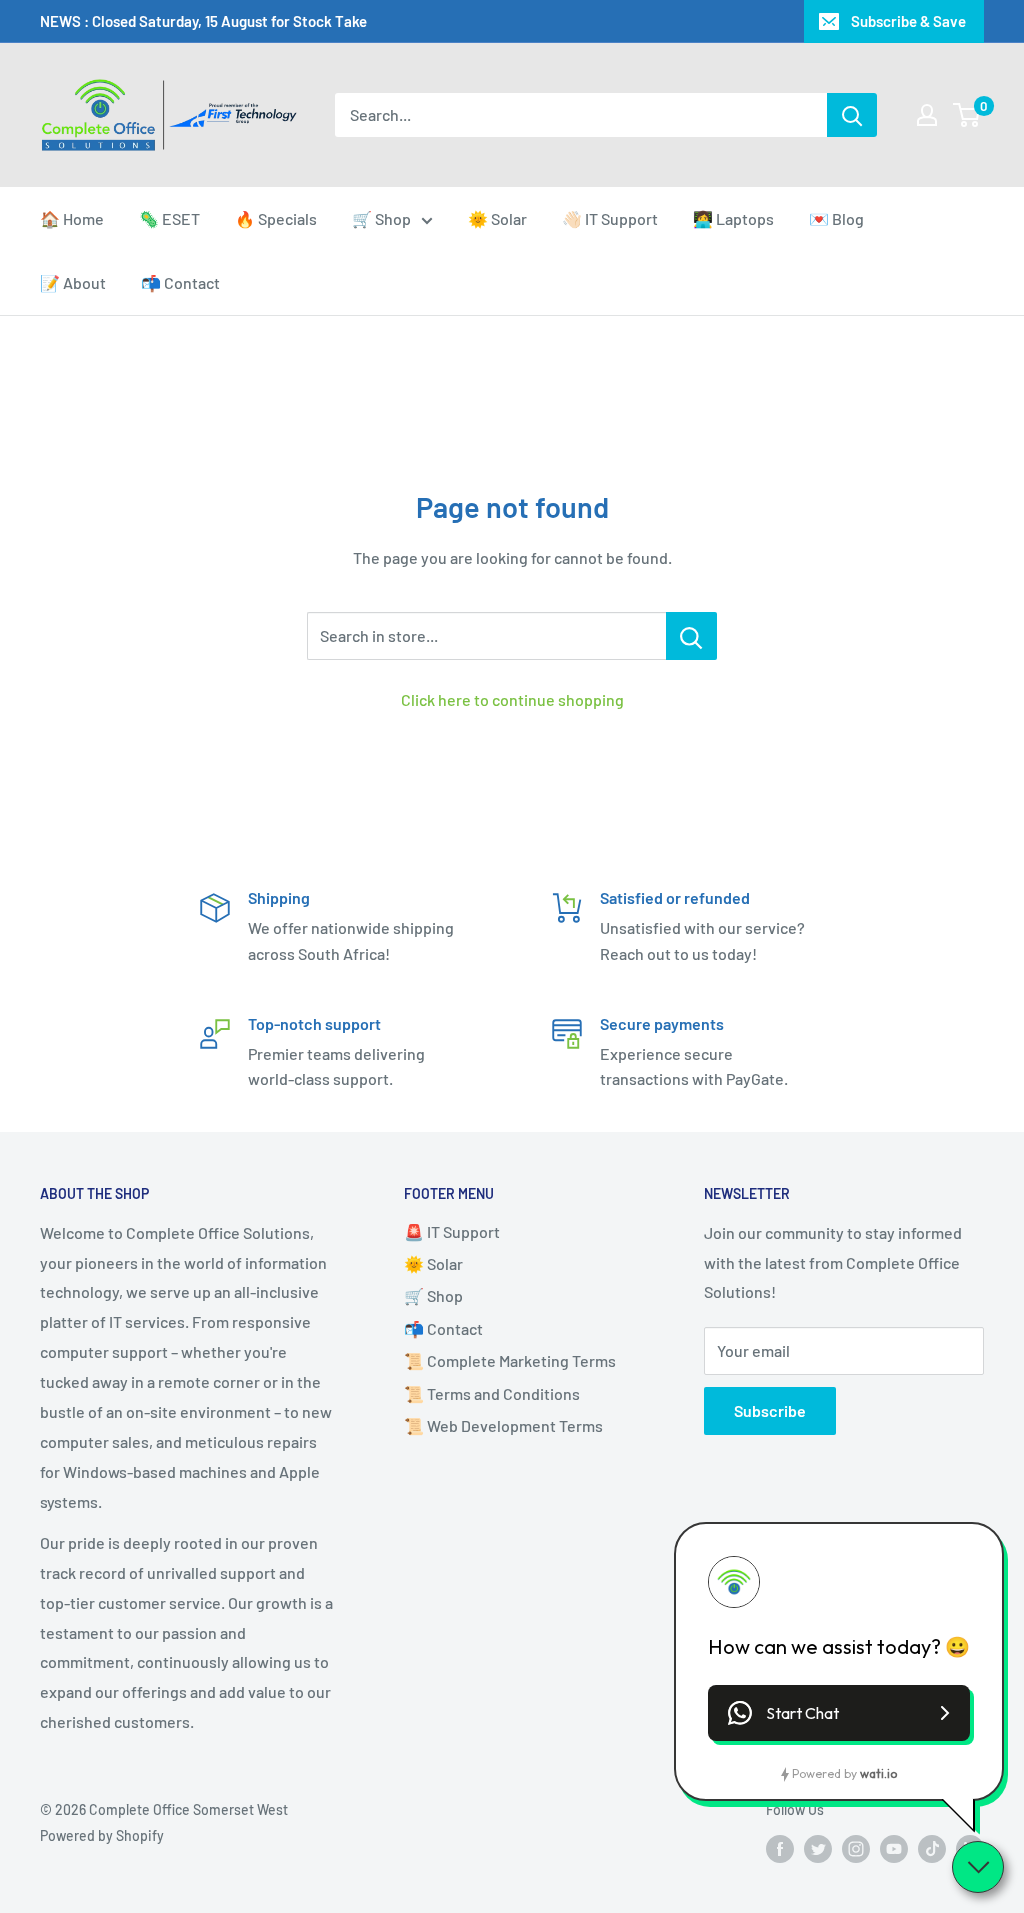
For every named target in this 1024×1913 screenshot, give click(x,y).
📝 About (73, 282)
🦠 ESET (169, 218)
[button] (839, 1713)
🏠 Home (72, 218)
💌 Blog (836, 218)
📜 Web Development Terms (503, 1425)
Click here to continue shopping (512, 699)
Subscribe (770, 1410)
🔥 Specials (276, 218)
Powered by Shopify (102, 1835)
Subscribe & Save (908, 21)
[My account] (927, 115)
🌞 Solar (497, 218)
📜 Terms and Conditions (492, 1393)
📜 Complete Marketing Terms (510, 1360)
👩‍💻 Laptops (733, 218)
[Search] (852, 115)
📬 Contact (180, 282)
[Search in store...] (691, 636)
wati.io (878, 1773)
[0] (967, 115)
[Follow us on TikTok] (932, 1849)
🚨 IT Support (452, 1231)
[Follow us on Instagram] (856, 1849)
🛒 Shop (381, 218)
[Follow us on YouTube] (894, 1849)
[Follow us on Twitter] (818, 1849)
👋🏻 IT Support (610, 218)
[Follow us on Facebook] (780, 1849)
